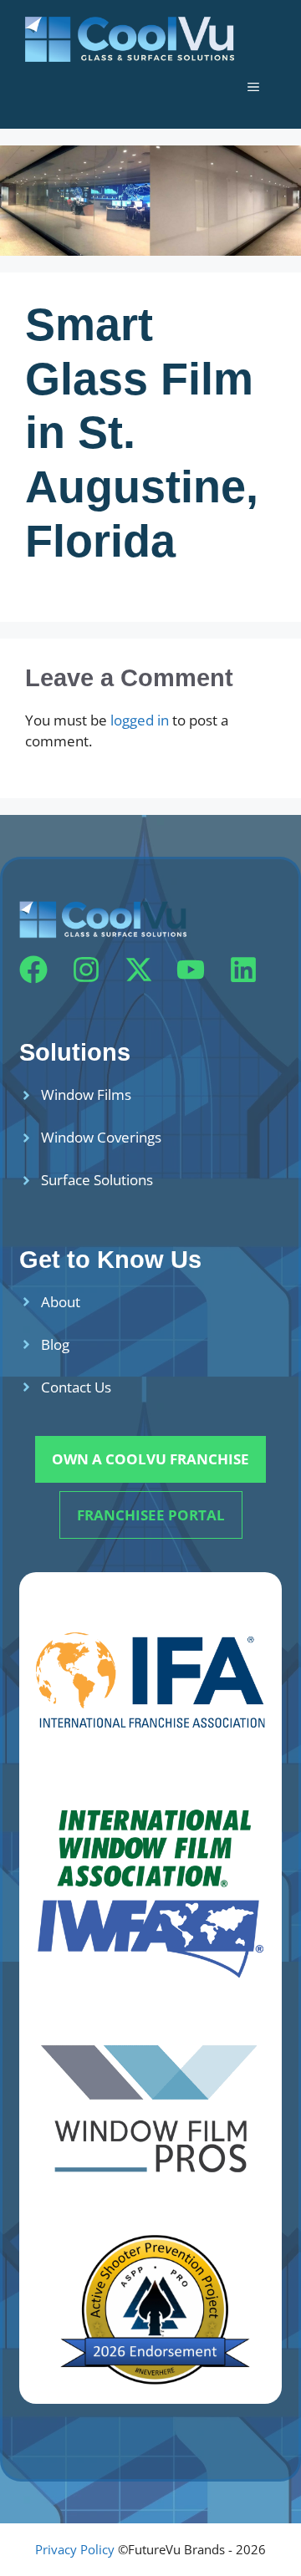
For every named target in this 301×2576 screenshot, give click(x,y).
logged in (140, 720)
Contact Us (76, 1387)
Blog (55, 1344)
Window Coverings (101, 1137)
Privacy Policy (75, 2549)
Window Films (86, 1095)
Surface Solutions (97, 1180)
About (61, 1302)
